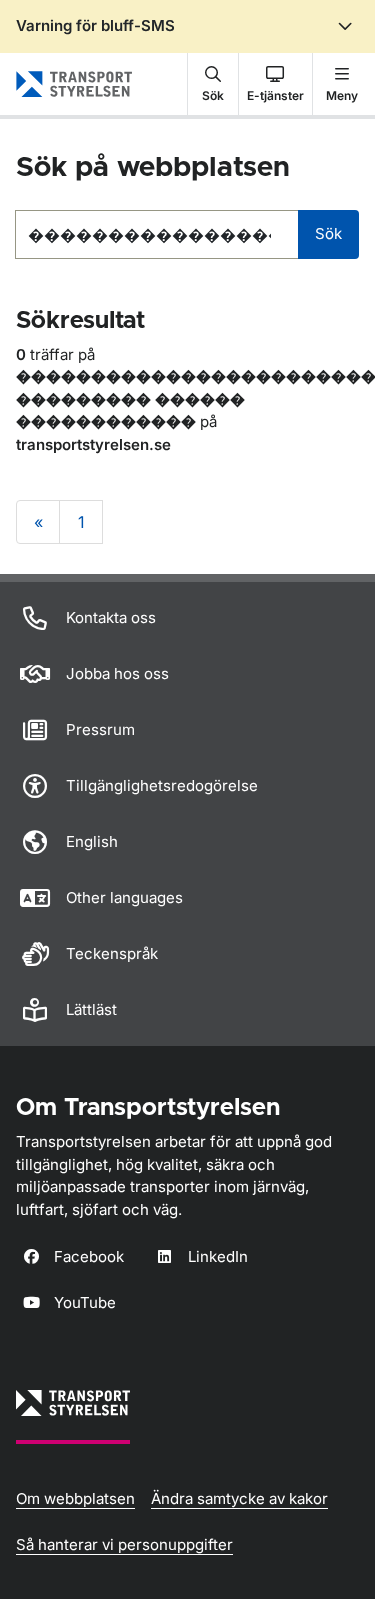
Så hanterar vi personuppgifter (124, 1544)
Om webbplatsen (75, 1498)
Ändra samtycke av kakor (239, 1498)
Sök (328, 233)
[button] (213, 84)
